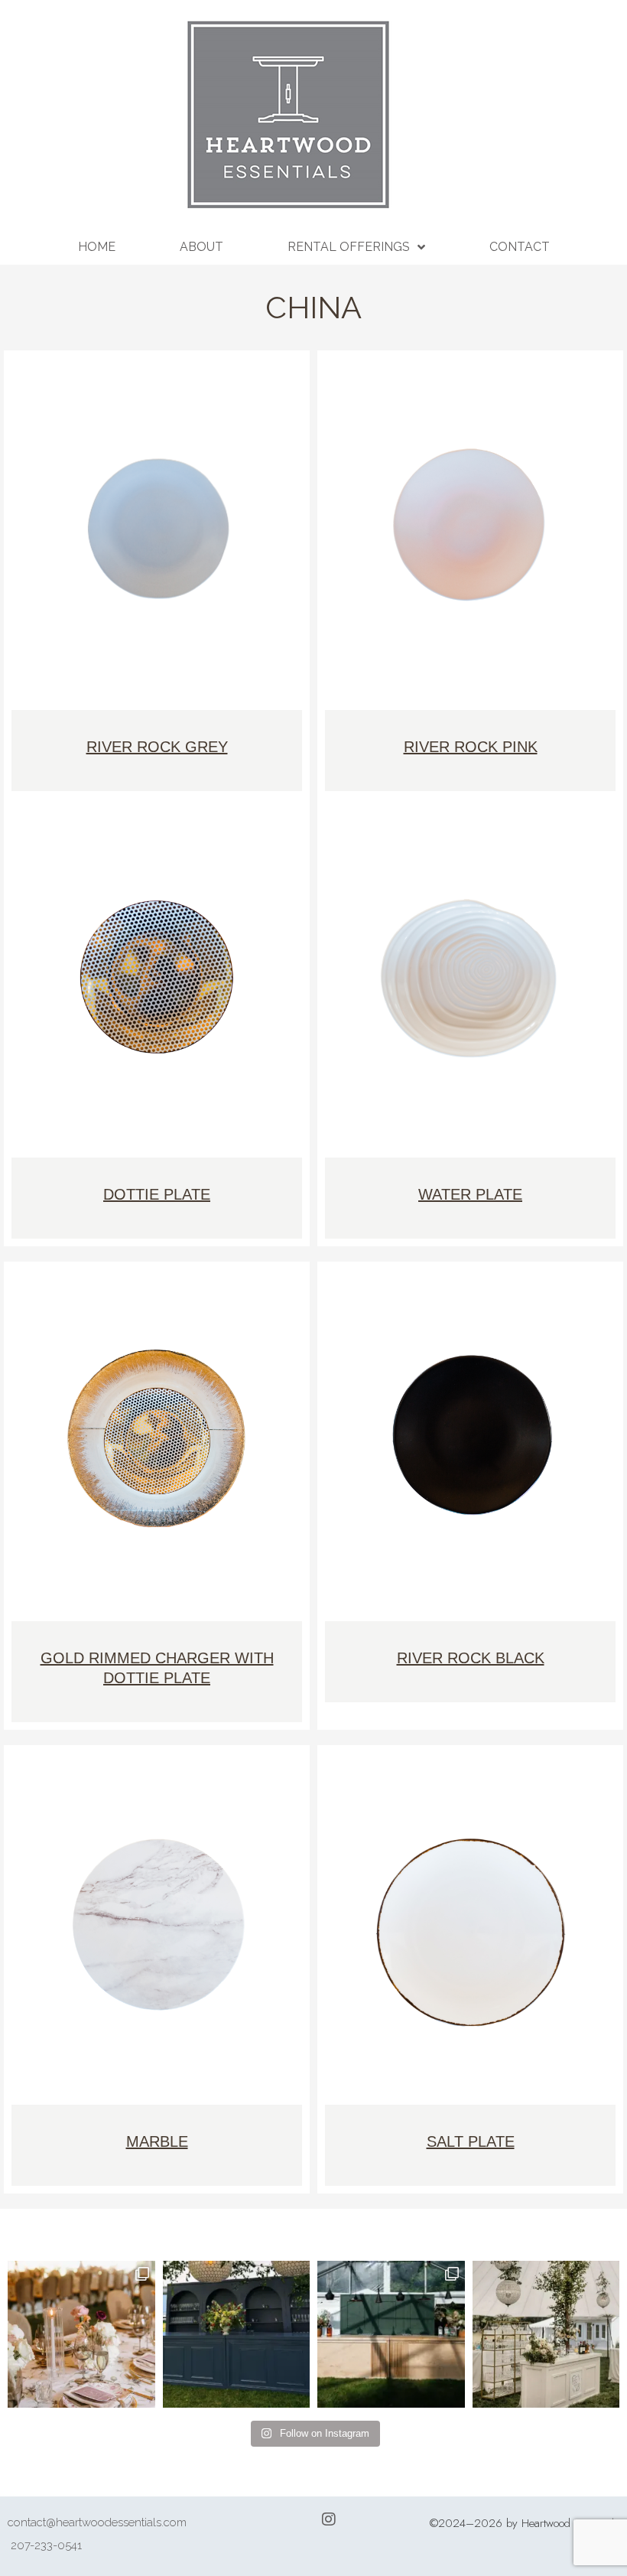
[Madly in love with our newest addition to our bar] (237, 2335)
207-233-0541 (46, 2545)
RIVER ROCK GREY (157, 747)
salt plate (471, 2141)
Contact (520, 247)
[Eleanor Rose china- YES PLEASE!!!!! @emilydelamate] (81, 2335)
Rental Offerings (349, 247)
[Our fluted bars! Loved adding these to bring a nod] (391, 2335)
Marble (157, 2141)
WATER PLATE (470, 1194)
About (201, 247)
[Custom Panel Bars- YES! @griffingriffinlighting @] (546, 2335)
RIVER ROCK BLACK (471, 1658)
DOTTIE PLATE (157, 1194)
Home (97, 247)
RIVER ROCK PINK (471, 747)
